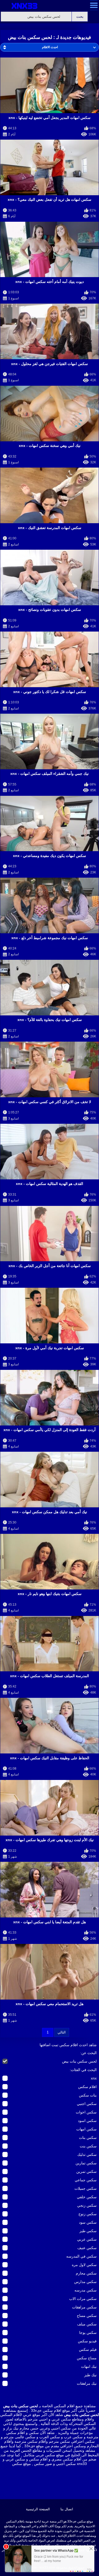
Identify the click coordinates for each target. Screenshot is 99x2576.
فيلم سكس (88, 2350)
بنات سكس (88, 2095)
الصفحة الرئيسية (38, 2509)
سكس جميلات (86, 2188)
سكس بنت (88, 2146)
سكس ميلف (87, 2324)
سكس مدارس (85, 2282)
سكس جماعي (86, 2180)
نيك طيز (90, 2375)
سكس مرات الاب (83, 2299)
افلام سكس (87, 2087)
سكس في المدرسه (81, 2256)
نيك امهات (89, 2366)
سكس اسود (87, 2121)
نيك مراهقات (87, 2383)
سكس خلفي (87, 2197)
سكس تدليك (87, 2155)
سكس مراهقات (84, 2307)
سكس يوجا (88, 2333)
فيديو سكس (87, 2341)
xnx (94, 2078)
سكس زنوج (88, 2214)
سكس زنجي (87, 2205)
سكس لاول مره (84, 2265)
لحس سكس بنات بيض (79, 2061)
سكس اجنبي (87, 2104)
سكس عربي (87, 2239)
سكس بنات (88, 2138)
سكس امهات (86, 2129)
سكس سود (88, 2222)
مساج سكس (87, 2358)
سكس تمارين (86, 2163)
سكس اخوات (86, 2112)
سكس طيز (88, 2231)
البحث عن (89, 2053)
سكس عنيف (87, 2248)
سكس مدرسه (86, 2290)
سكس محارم (86, 2273)
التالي (62, 2032)
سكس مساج (87, 2316)
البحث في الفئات (84, 2070)
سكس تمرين (86, 2171)
